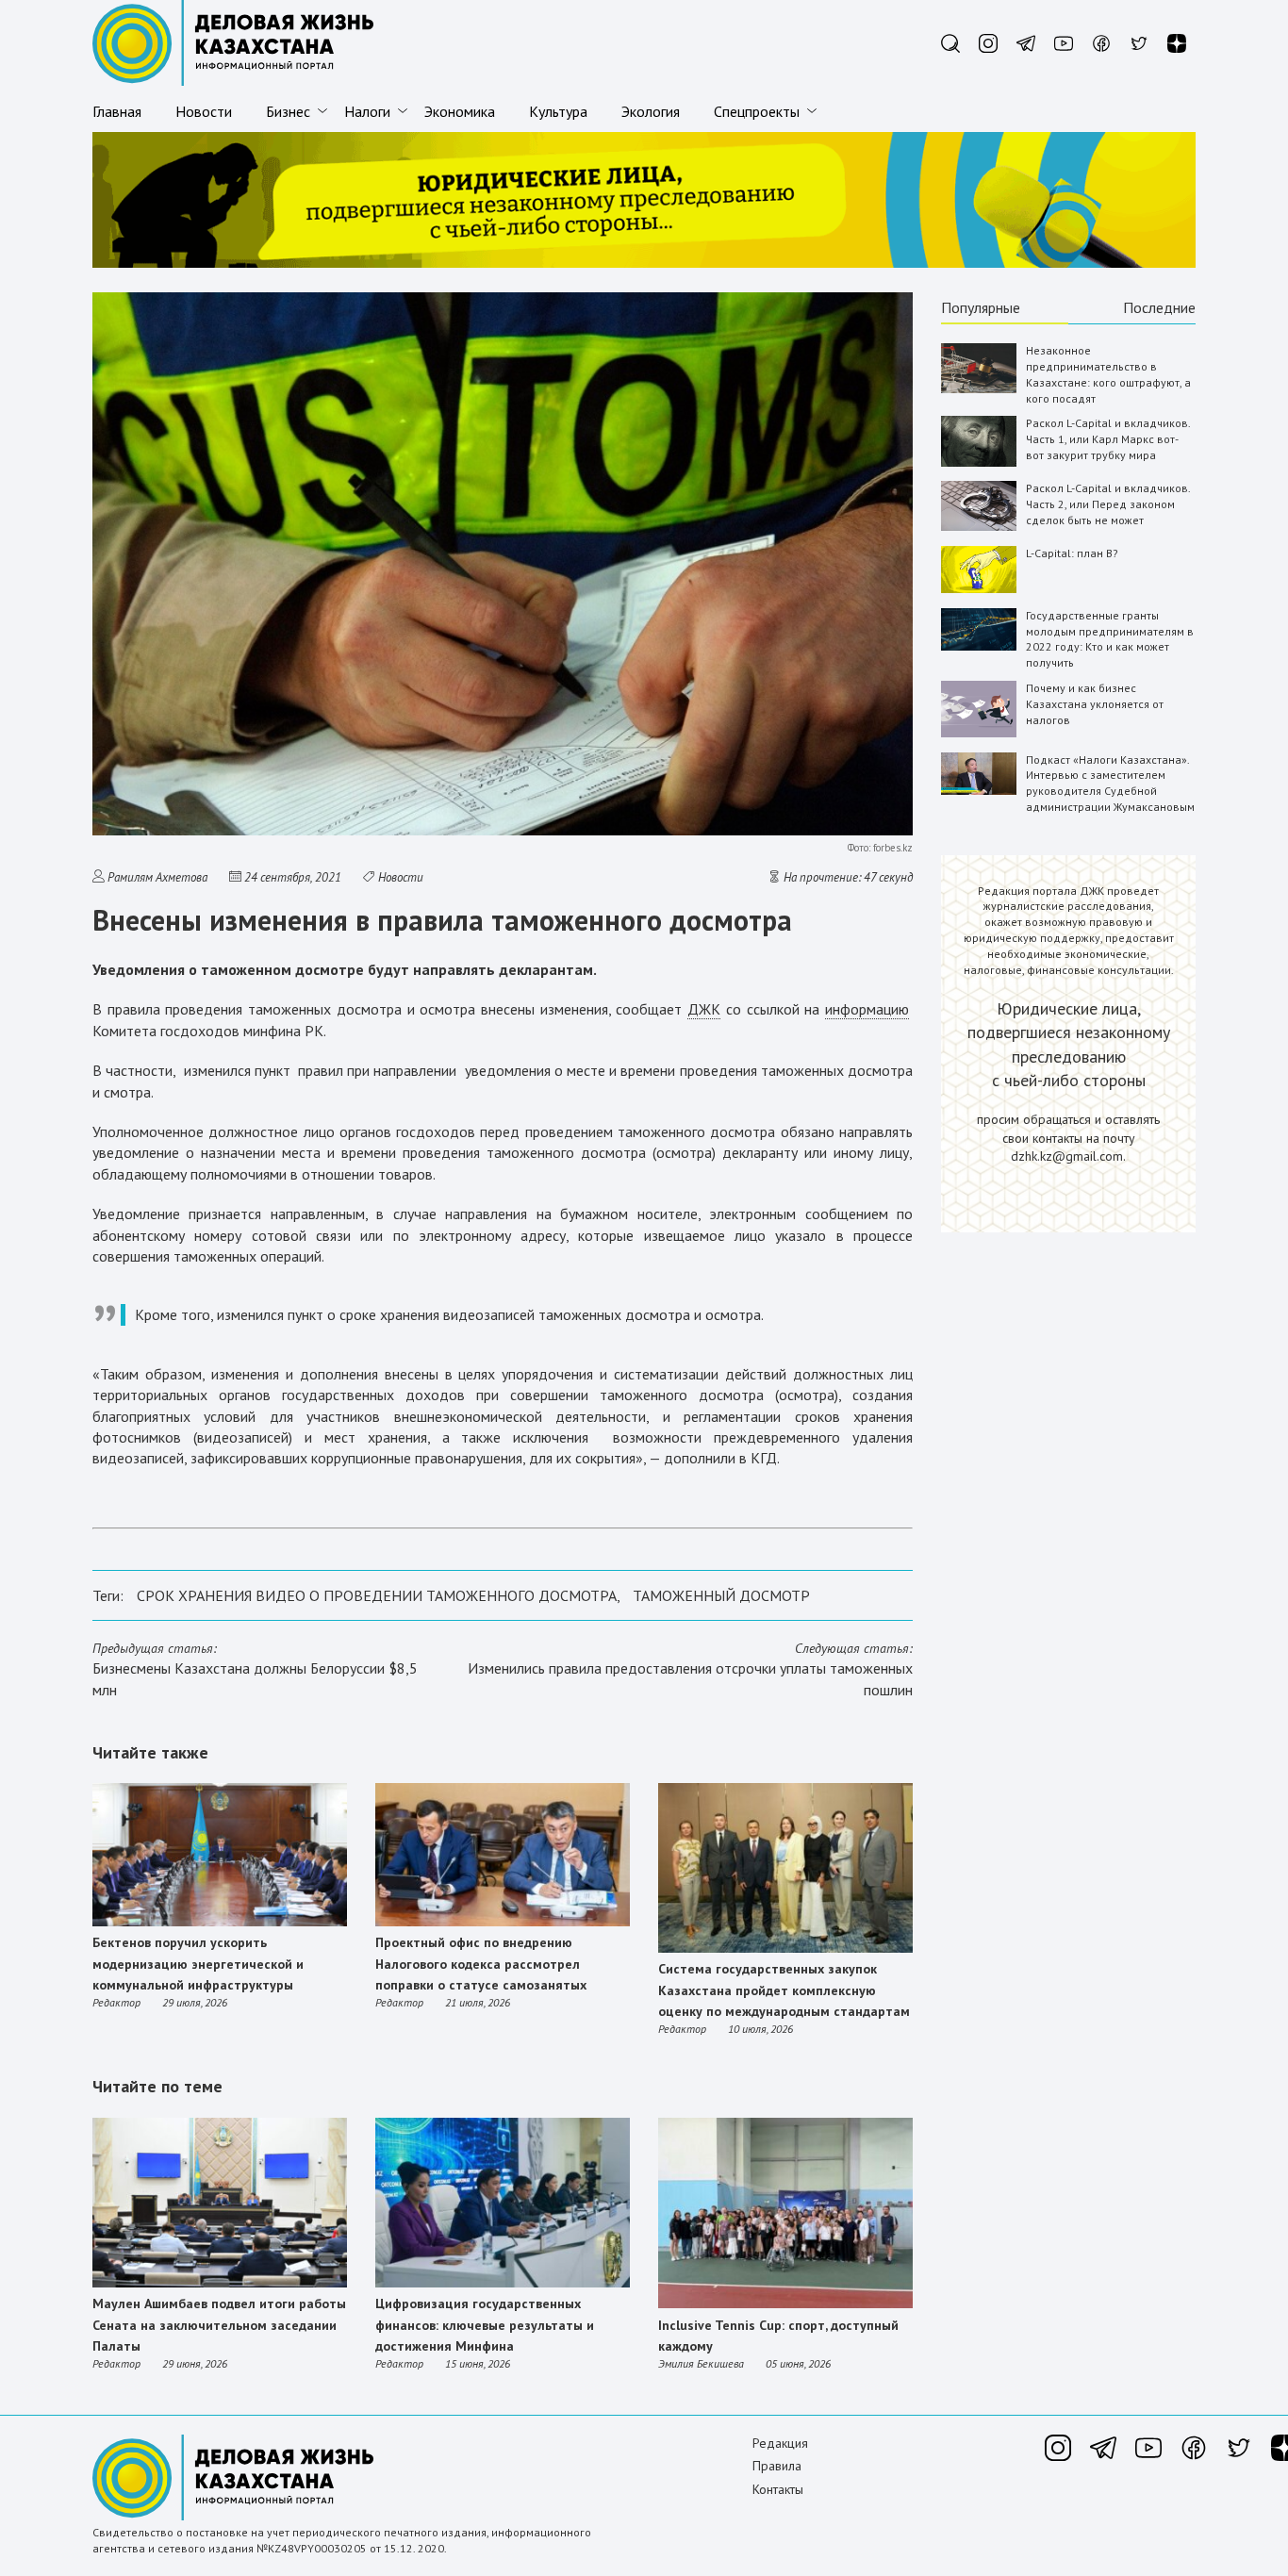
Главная (117, 111)
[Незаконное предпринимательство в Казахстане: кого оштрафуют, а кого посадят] (979, 389)
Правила (777, 2466)
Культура (558, 111)
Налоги (367, 111)
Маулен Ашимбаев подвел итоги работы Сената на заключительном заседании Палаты (219, 2325)
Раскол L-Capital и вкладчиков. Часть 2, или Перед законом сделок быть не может (1108, 504)
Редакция (780, 2443)
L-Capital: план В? (1072, 553)
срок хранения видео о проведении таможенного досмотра (377, 1595)
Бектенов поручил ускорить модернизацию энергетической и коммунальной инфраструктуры (198, 1964)
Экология (651, 111)
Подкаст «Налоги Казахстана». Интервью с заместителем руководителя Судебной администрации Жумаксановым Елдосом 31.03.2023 (1110, 791)
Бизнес (288, 111)
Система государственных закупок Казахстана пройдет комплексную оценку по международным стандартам (784, 1990)
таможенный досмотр (721, 1595)
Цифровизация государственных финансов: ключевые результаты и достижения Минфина (485, 2325)
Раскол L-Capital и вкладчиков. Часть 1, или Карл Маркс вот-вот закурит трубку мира (1108, 439)
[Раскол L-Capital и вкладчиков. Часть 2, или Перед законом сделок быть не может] (979, 527)
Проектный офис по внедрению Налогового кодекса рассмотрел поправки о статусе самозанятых (481, 1964)
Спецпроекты (757, 111)
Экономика (460, 111)
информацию (867, 1009)
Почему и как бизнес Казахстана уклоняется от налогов (1095, 704)
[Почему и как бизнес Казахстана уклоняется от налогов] (979, 733)
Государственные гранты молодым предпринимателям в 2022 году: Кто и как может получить (1110, 639)
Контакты (778, 2489)
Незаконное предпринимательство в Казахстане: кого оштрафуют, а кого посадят (1108, 374)
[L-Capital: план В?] (979, 589)
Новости (204, 111)
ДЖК (704, 1009)
